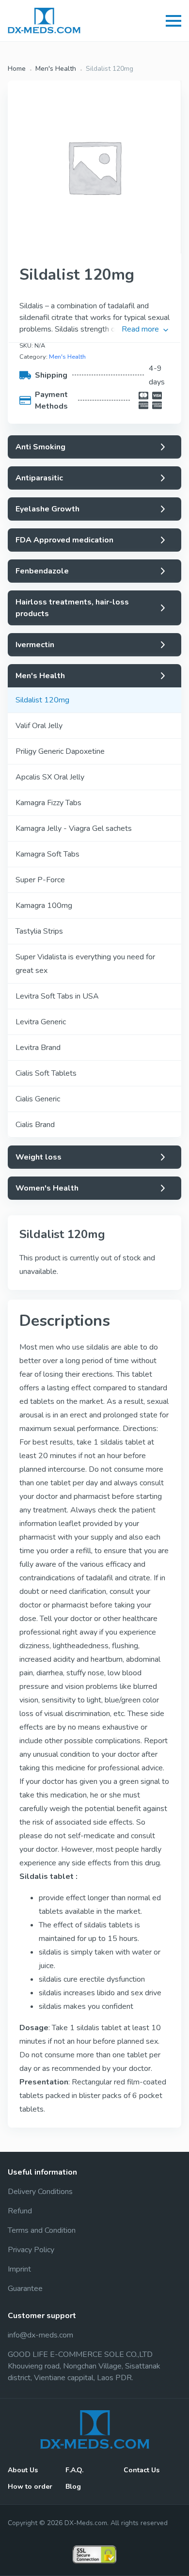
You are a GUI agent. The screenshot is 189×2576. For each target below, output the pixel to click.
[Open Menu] (173, 21)
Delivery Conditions (40, 2192)
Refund (20, 2211)
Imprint (19, 2269)
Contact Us (142, 2470)
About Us (23, 2470)
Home (17, 69)
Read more (140, 329)
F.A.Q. (74, 2470)
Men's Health (56, 69)
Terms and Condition (42, 2230)
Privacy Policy (31, 2250)
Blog (73, 2487)
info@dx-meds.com (40, 2335)
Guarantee (25, 2289)
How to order (30, 2487)
